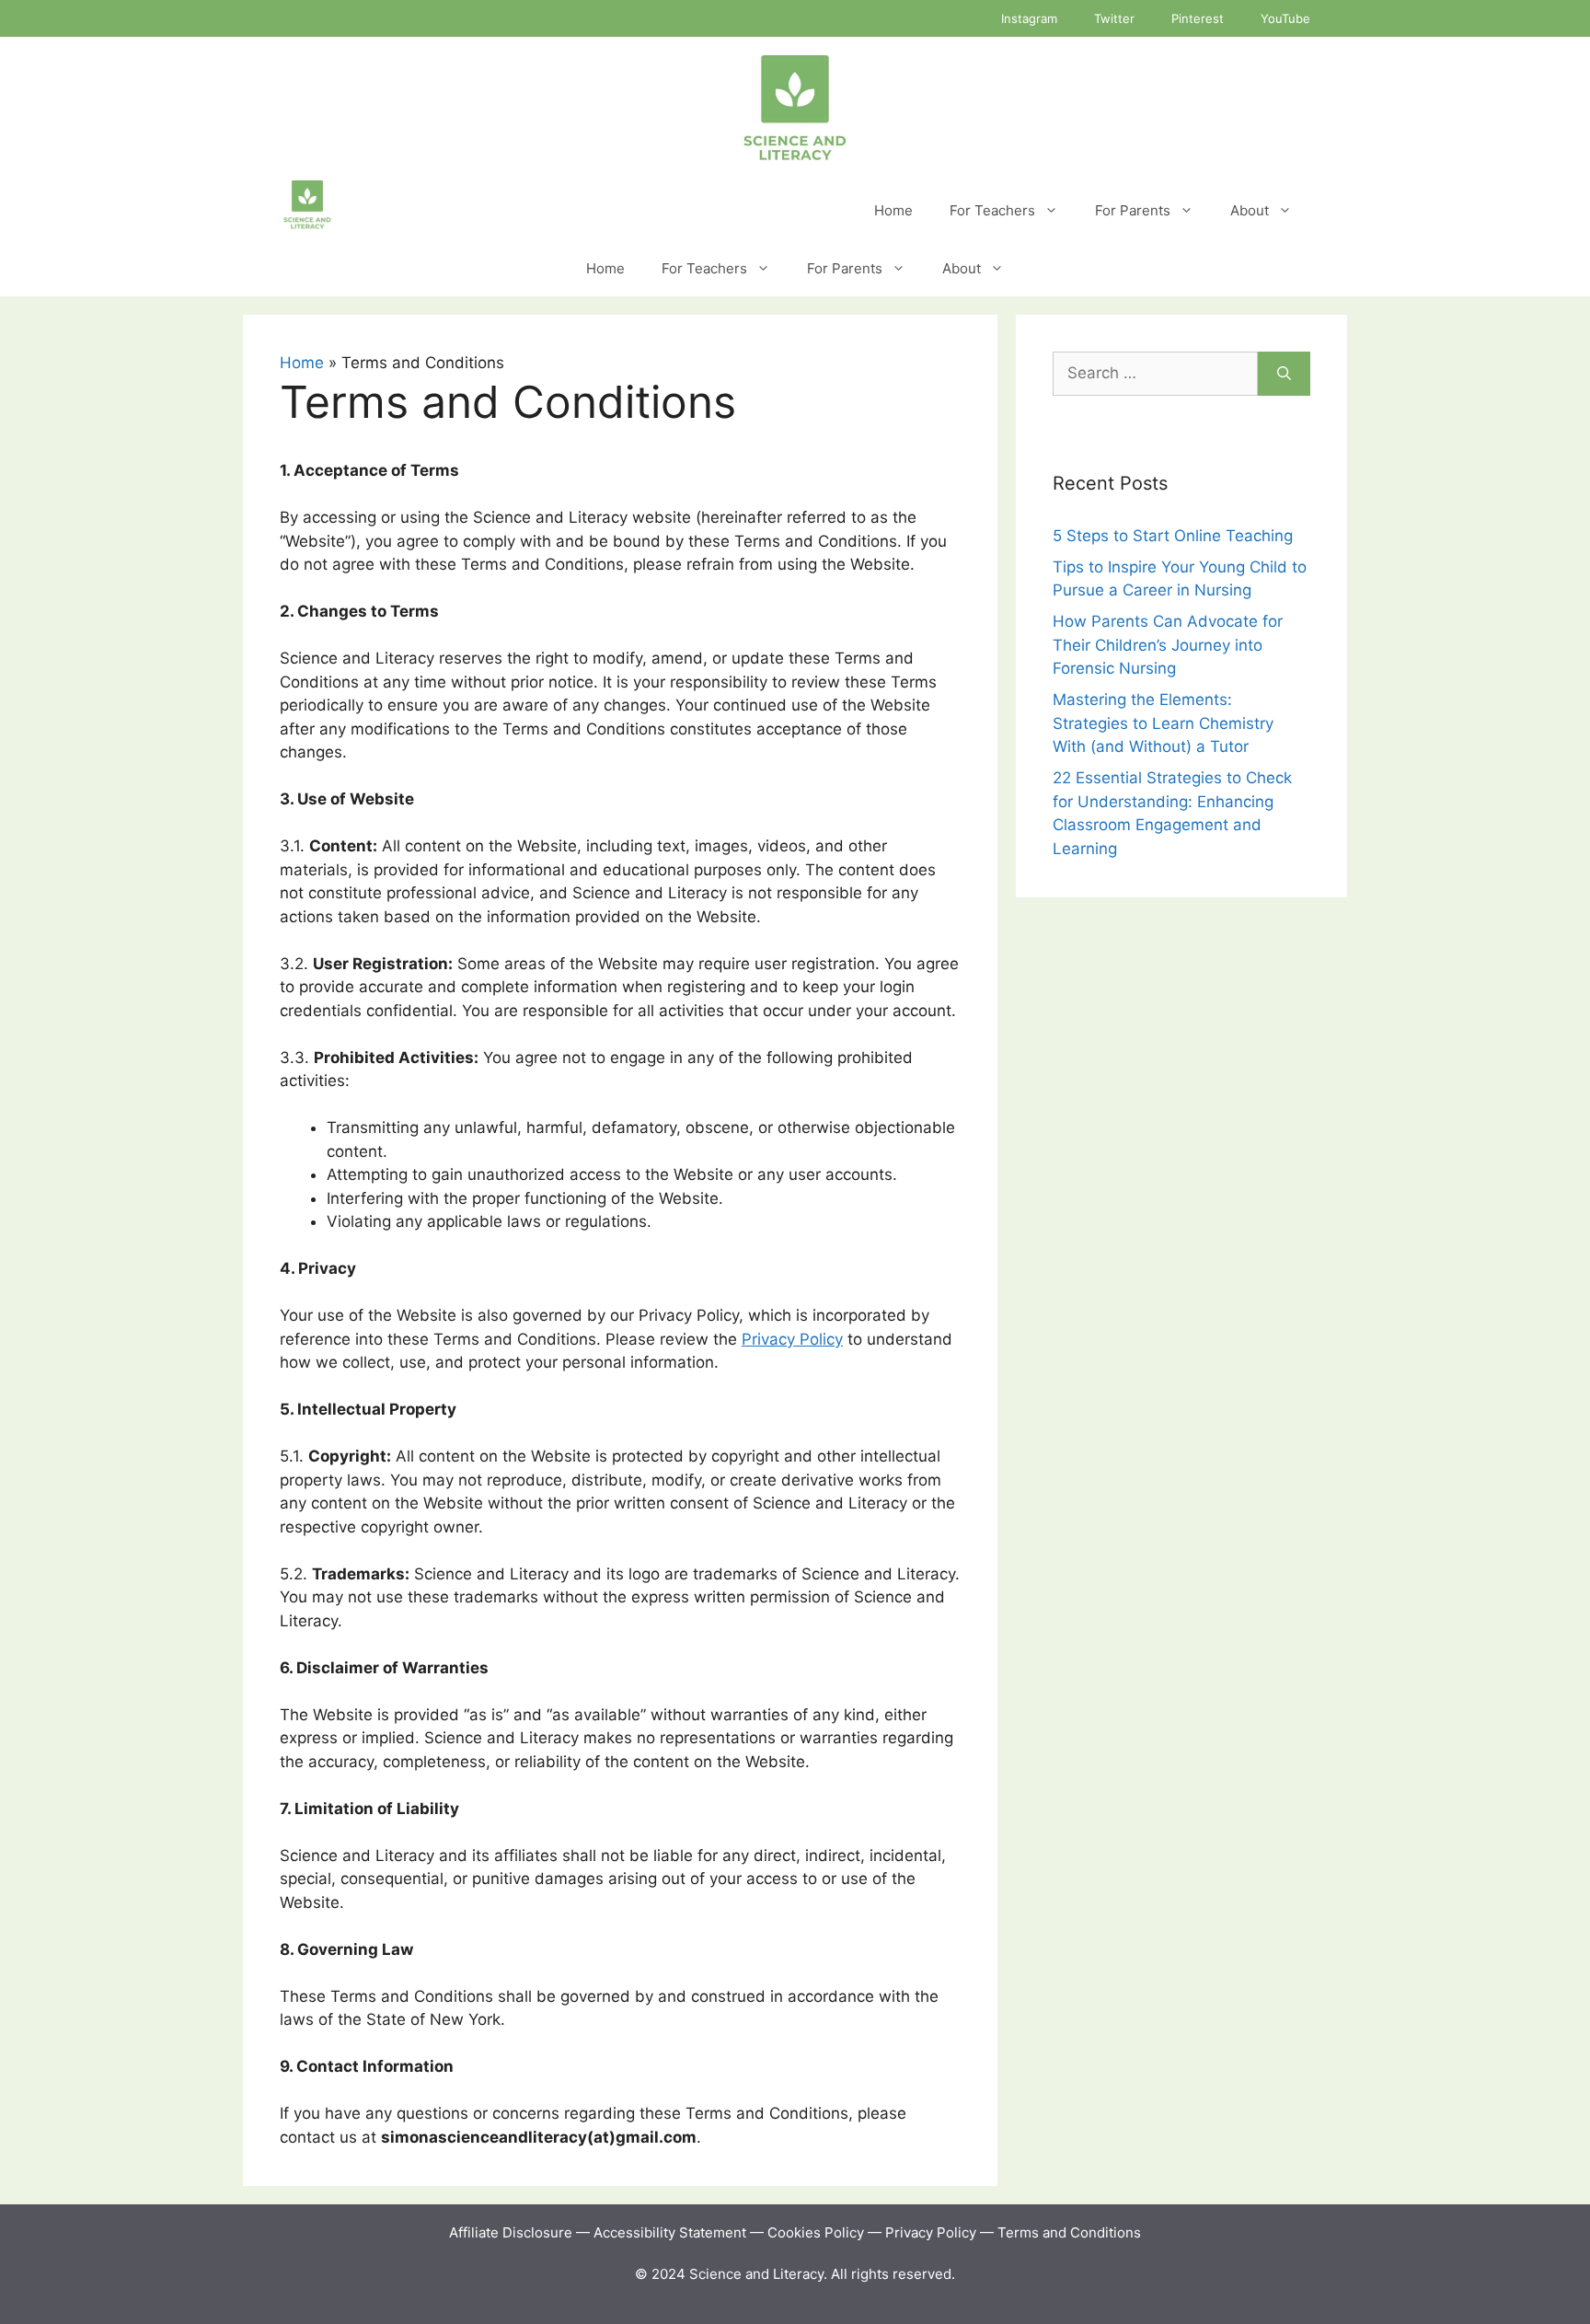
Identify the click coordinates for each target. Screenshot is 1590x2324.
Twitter (1114, 18)
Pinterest (1198, 18)
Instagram (1029, 18)
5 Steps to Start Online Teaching (1173, 536)
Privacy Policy (792, 1339)
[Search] (1284, 374)
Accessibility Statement (672, 2232)
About (1250, 210)
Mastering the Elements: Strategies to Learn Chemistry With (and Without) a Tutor (1163, 723)
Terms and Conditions (1069, 2232)
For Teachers (992, 210)
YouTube (1285, 18)
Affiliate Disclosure (511, 2232)
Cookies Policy (816, 2232)
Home (893, 210)
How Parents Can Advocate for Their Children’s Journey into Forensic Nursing (1168, 645)
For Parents (1133, 210)
